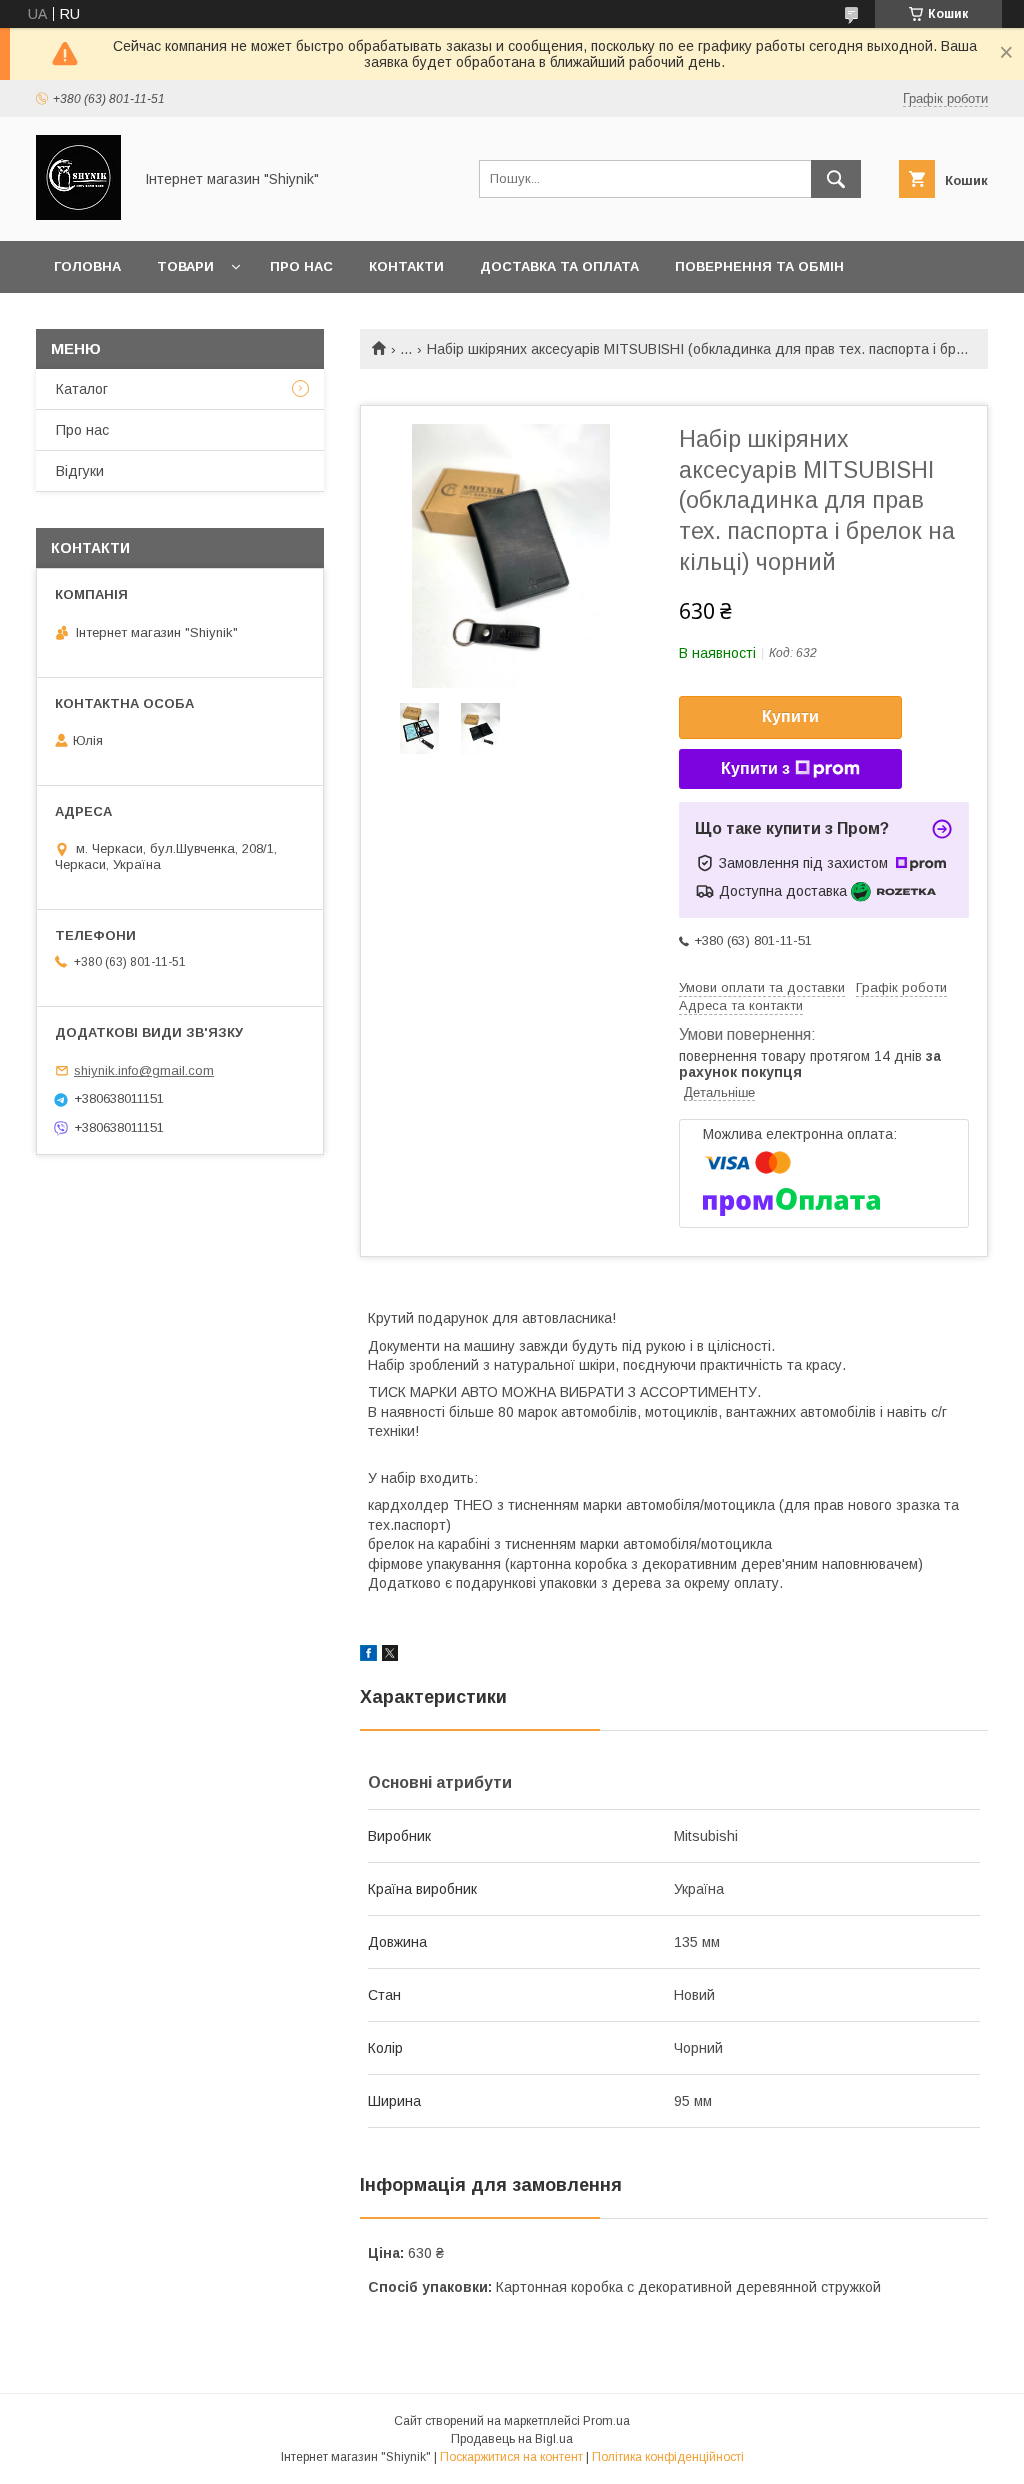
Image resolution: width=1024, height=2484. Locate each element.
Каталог (82, 389)
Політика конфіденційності (668, 2457)
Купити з (755, 768)
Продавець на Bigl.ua (512, 2439)
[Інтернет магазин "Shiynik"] (78, 215)
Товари (185, 266)
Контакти (406, 266)
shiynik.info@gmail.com (144, 1070)
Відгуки (80, 471)
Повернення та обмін (759, 266)
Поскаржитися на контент (511, 2457)
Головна (87, 266)
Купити (790, 716)
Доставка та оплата (559, 266)
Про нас (301, 266)
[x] (390, 1656)
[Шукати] (836, 179)
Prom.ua (606, 2421)
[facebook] (368, 1656)
